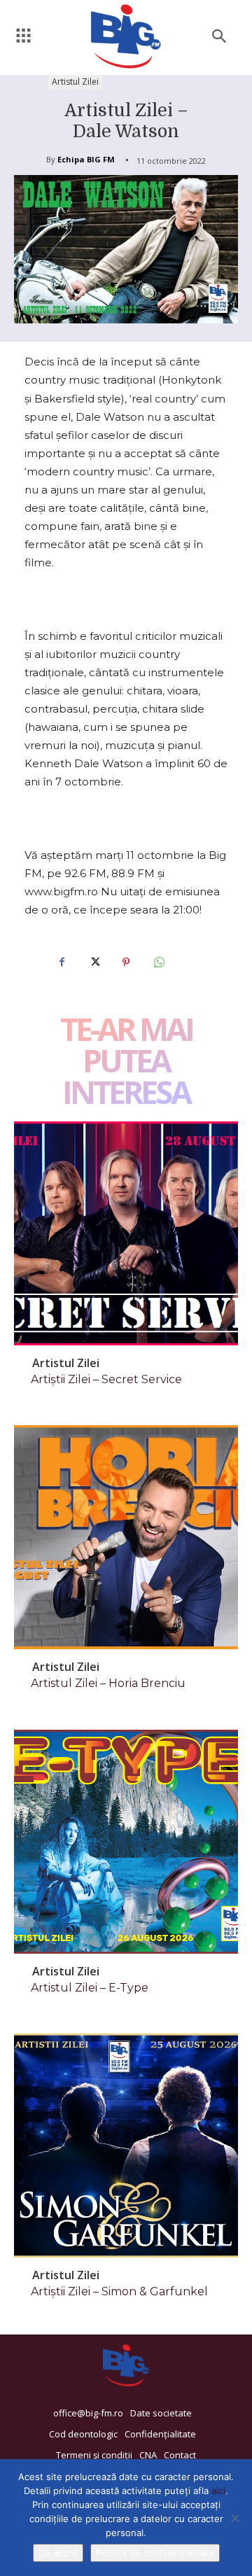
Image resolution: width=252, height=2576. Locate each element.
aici (218, 2491)
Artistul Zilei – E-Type (90, 1988)
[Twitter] (94, 962)
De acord (58, 2553)
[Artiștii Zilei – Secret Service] (126, 1233)
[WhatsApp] (158, 962)
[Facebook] (62, 962)
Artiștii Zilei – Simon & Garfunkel (119, 2291)
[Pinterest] (126, 962)
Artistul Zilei (75, 82)
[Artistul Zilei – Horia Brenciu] (126, 1537)
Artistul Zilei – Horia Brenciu (108, 1683)
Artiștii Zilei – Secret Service (106, 1379)
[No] (234, 2518)
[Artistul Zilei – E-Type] (126, 1842)
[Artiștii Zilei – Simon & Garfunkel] (126, 2145)
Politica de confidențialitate (155, 2553)
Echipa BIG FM (86, 159)
